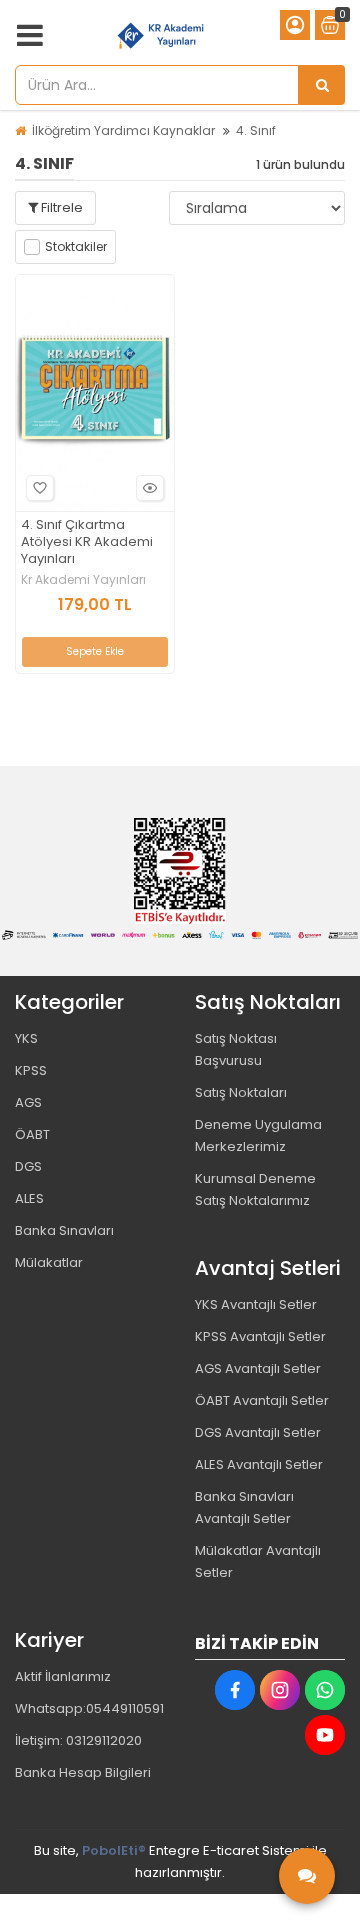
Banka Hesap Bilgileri (83, 1772)
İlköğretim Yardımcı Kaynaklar (123, 130)
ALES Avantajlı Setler (259, 1464)
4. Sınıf (256, 130)
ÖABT (32, 1134)
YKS (26, 1038)
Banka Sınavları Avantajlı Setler (244, 1507)
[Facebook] (235, 1690)
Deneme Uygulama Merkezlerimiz (258, 1135)
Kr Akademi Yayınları (83, 580)
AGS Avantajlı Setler (258, 1368)
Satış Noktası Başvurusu (236, 1049)
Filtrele (60, 207)
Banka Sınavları (64, 1230)
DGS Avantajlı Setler (258, 1432)
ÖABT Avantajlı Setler (262, 1400)
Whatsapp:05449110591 (89, 1708)
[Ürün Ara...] (322, 85)
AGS (28, 1102)
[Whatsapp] (325, 1690)
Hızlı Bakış (150, 488)
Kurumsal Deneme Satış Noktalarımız (255, 1189)
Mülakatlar (49, 1262)
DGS (28, 1166)
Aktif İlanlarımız (63, 1676)
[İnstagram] (280, 1690)
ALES (29, 1198)
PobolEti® (114, 1850)
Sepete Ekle (95, 651)
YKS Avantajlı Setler (256, 1304)
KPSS (31, 1070)
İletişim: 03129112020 (78, 1740)
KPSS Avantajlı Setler (260, 1336)
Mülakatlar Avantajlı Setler (258, 1561)
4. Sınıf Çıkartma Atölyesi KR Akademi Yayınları (87, 542)
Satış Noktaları (241, 1092)
